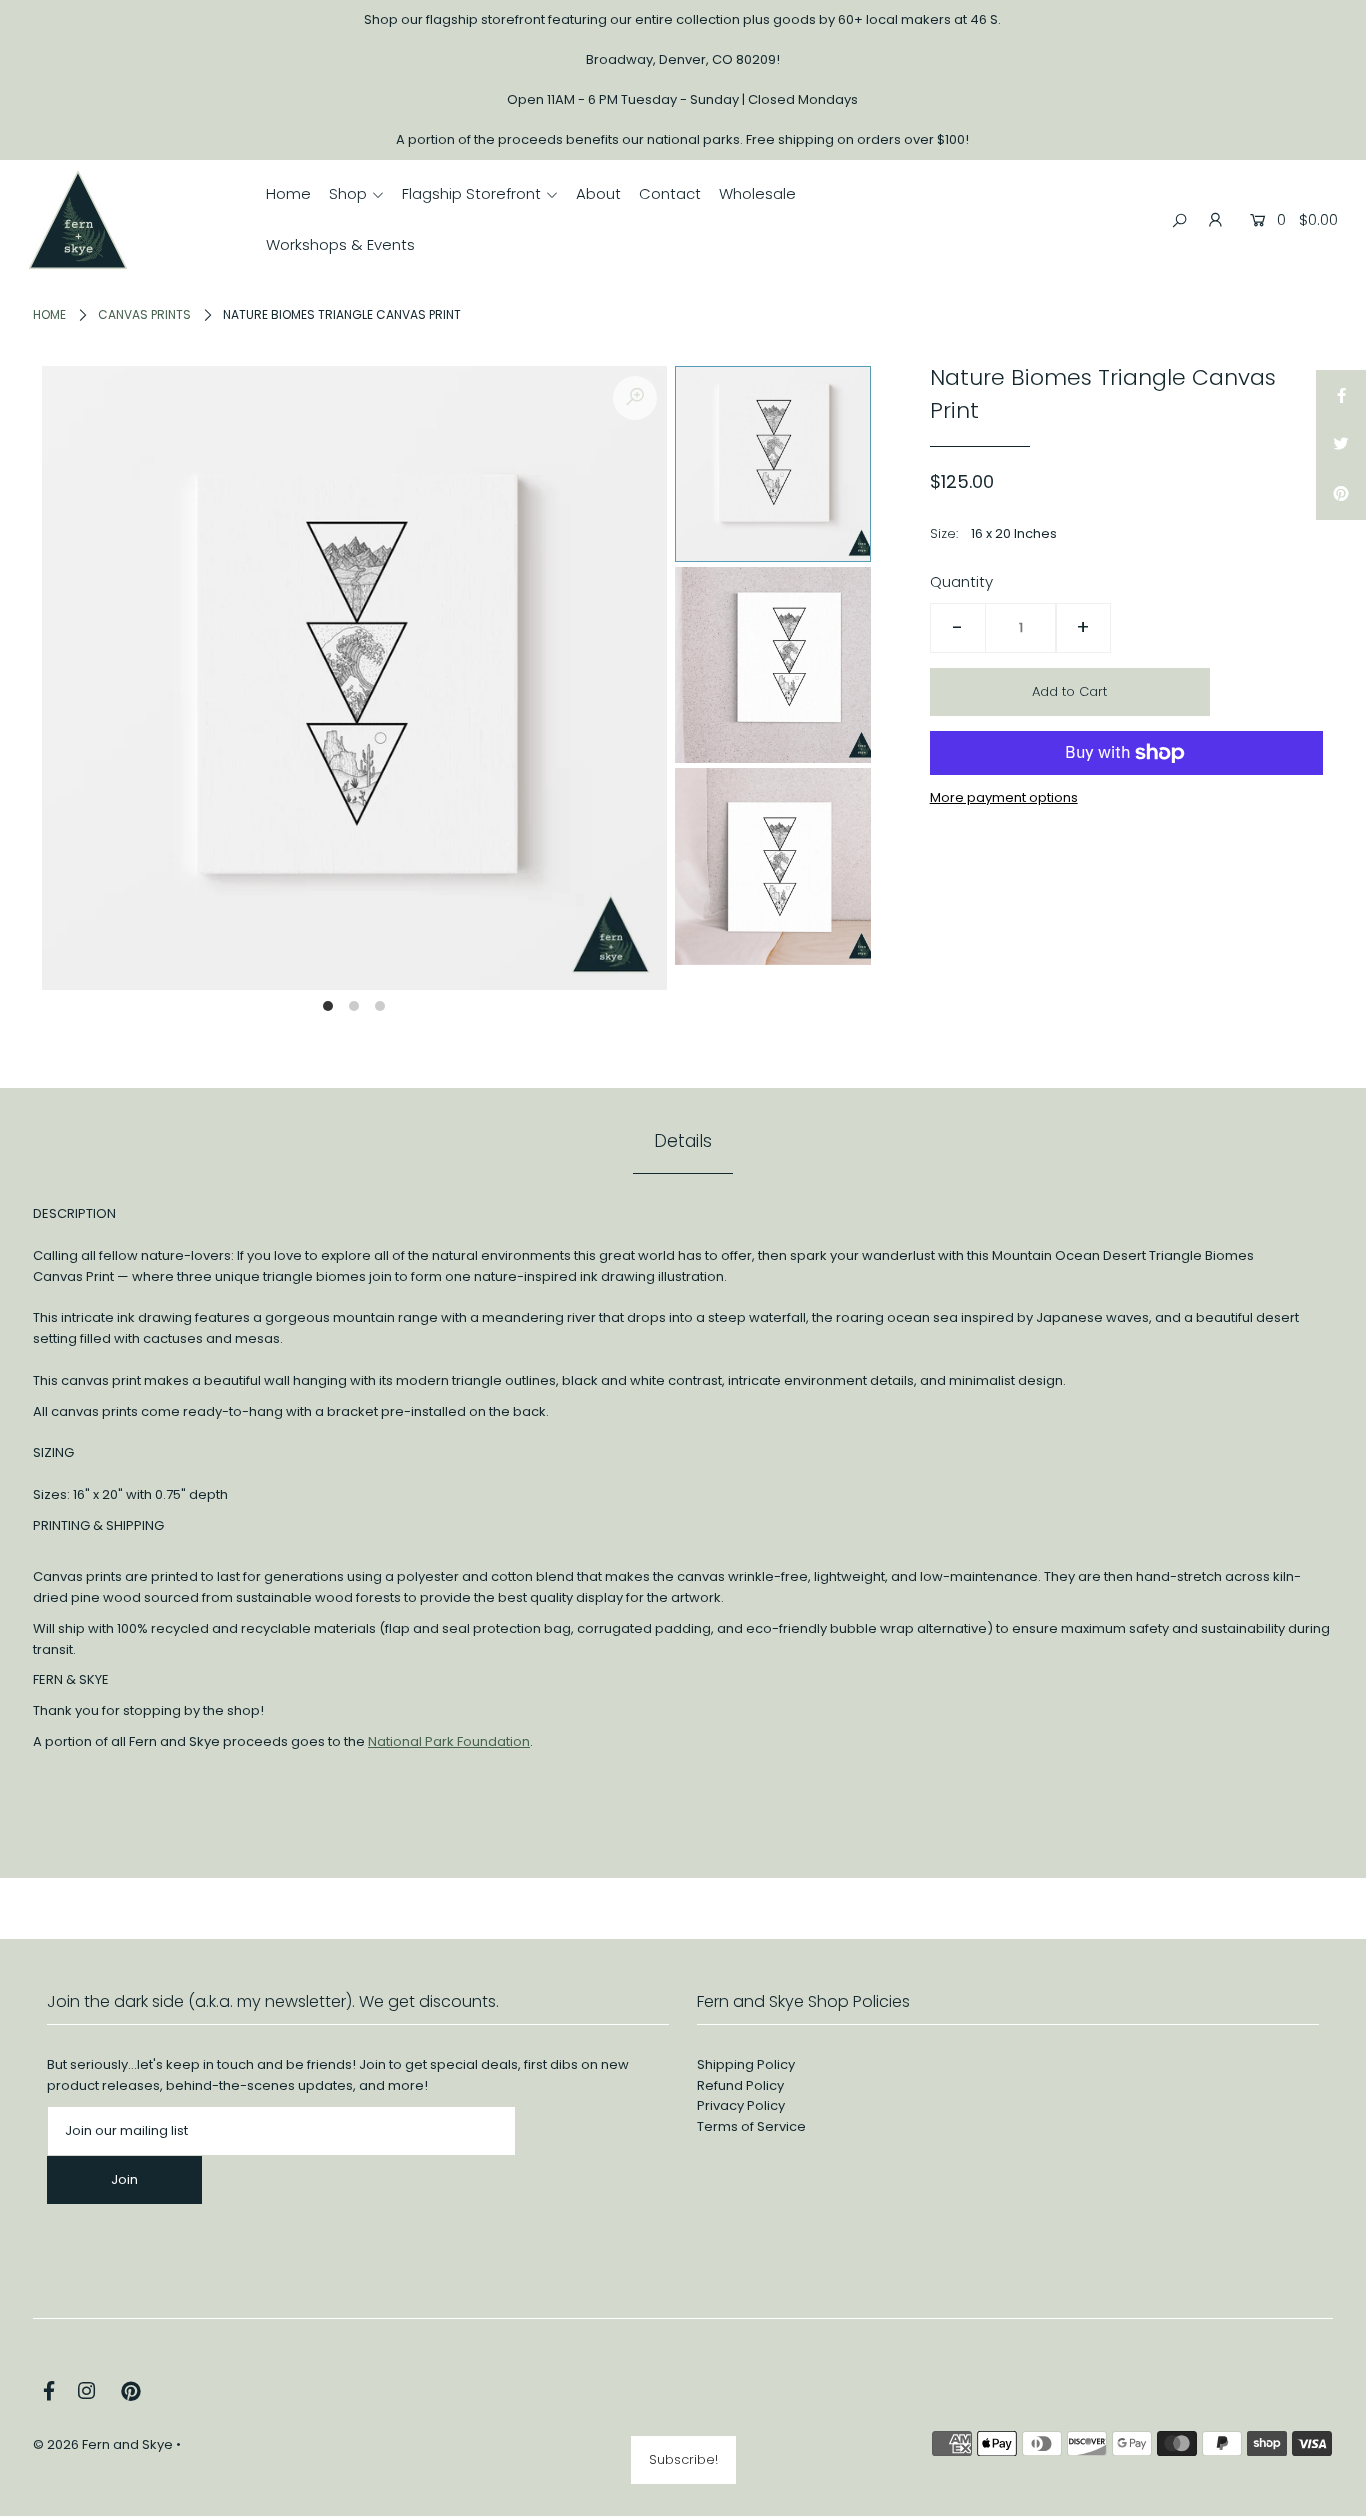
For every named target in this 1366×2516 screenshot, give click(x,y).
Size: (944, 533)
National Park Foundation (449, 1741)
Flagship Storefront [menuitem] (471, 193)
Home (49, 314)
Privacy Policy (741, 2105)
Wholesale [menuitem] (757, 193)
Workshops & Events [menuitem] (340, 244)
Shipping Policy (746, 2064)
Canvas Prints (144, 314)
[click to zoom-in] (635, 398)
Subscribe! (683, 2459)
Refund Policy (740, 2085)
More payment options (1004, 797)
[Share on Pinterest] (1341, 495)
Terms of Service (751, 2126)
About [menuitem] (598, 193)
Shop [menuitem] (348, 193)
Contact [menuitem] (670, 193)
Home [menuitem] (288, 193)
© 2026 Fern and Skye (103, 2444)
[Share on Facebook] (1341, 395)
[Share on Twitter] (1341, 445)
